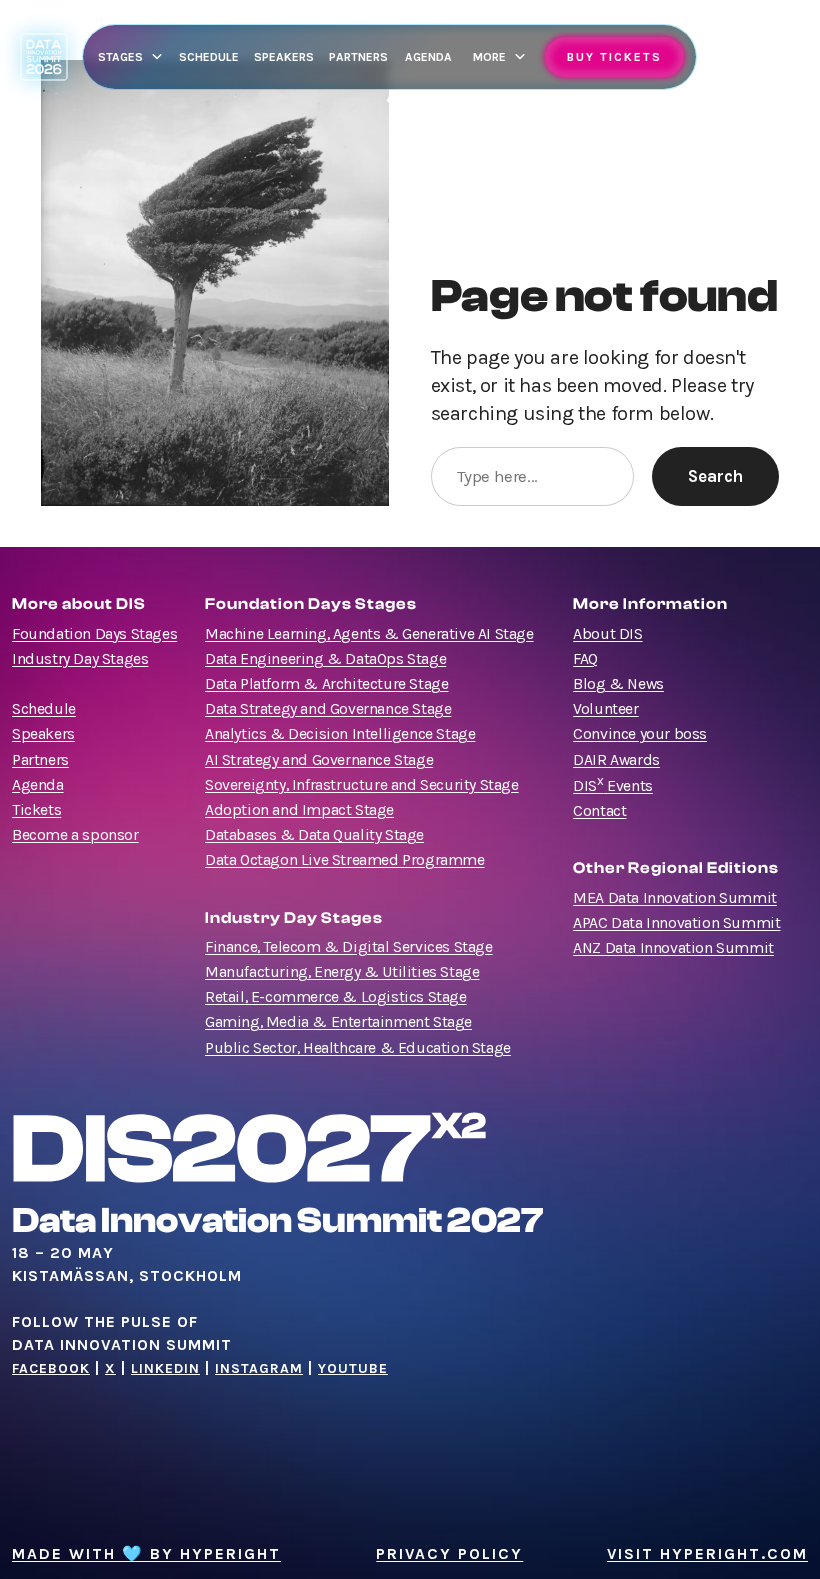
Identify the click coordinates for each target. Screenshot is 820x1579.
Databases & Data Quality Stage (314, 835)
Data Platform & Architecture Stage (326, 684)
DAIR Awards (616, 760)
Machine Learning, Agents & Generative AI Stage (369, 634)
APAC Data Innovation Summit (676, 923)
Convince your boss (640, 734)
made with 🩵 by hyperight (146, 1554)
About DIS (607, 634)
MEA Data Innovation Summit (675, 898)
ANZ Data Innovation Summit (673, 948)
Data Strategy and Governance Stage (328, 709)
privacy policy (449, 1554)
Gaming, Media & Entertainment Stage (338, 1022)
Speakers (43, 734)
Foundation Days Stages (94, 634)
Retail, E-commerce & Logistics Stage (336, 997)
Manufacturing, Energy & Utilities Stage (342, 972)
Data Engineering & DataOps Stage (325, 659)
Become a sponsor (75, 835)
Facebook (51, 1368)
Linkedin (165, 1368)
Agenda (38, 785)
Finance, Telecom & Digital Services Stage (349, 947)
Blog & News (618, 684)
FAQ (585, 659)
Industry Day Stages (80, 659)
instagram (259, 1368)
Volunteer (605, 709)
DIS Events (613, 786)
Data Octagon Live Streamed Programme (345, 860)
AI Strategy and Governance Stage (319, 760)
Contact (599, 811)
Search (715, 476)
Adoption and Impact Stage (299, 810)
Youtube (353, 1368)
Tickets (36, 810)
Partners (40, 760)
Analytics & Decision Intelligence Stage (340, 734)
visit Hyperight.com (707, 1554)
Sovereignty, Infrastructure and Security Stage (362, 785)
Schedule (44, 709)
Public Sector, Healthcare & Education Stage (358, 1048)
